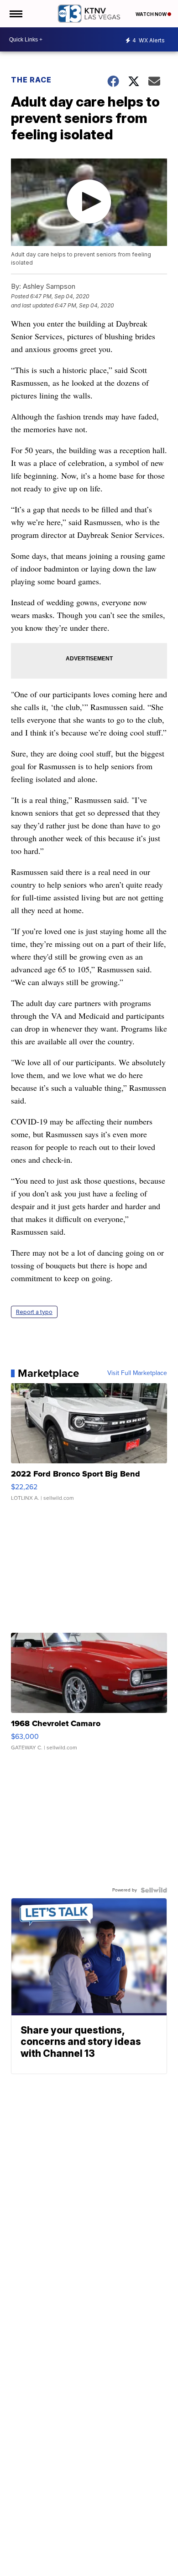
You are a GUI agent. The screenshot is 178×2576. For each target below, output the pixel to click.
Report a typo (34, 1312)
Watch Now (152, 14)
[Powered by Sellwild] (154, 1890)
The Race (32, 80)
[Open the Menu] (15, 14)
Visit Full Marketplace (137, 1373)
